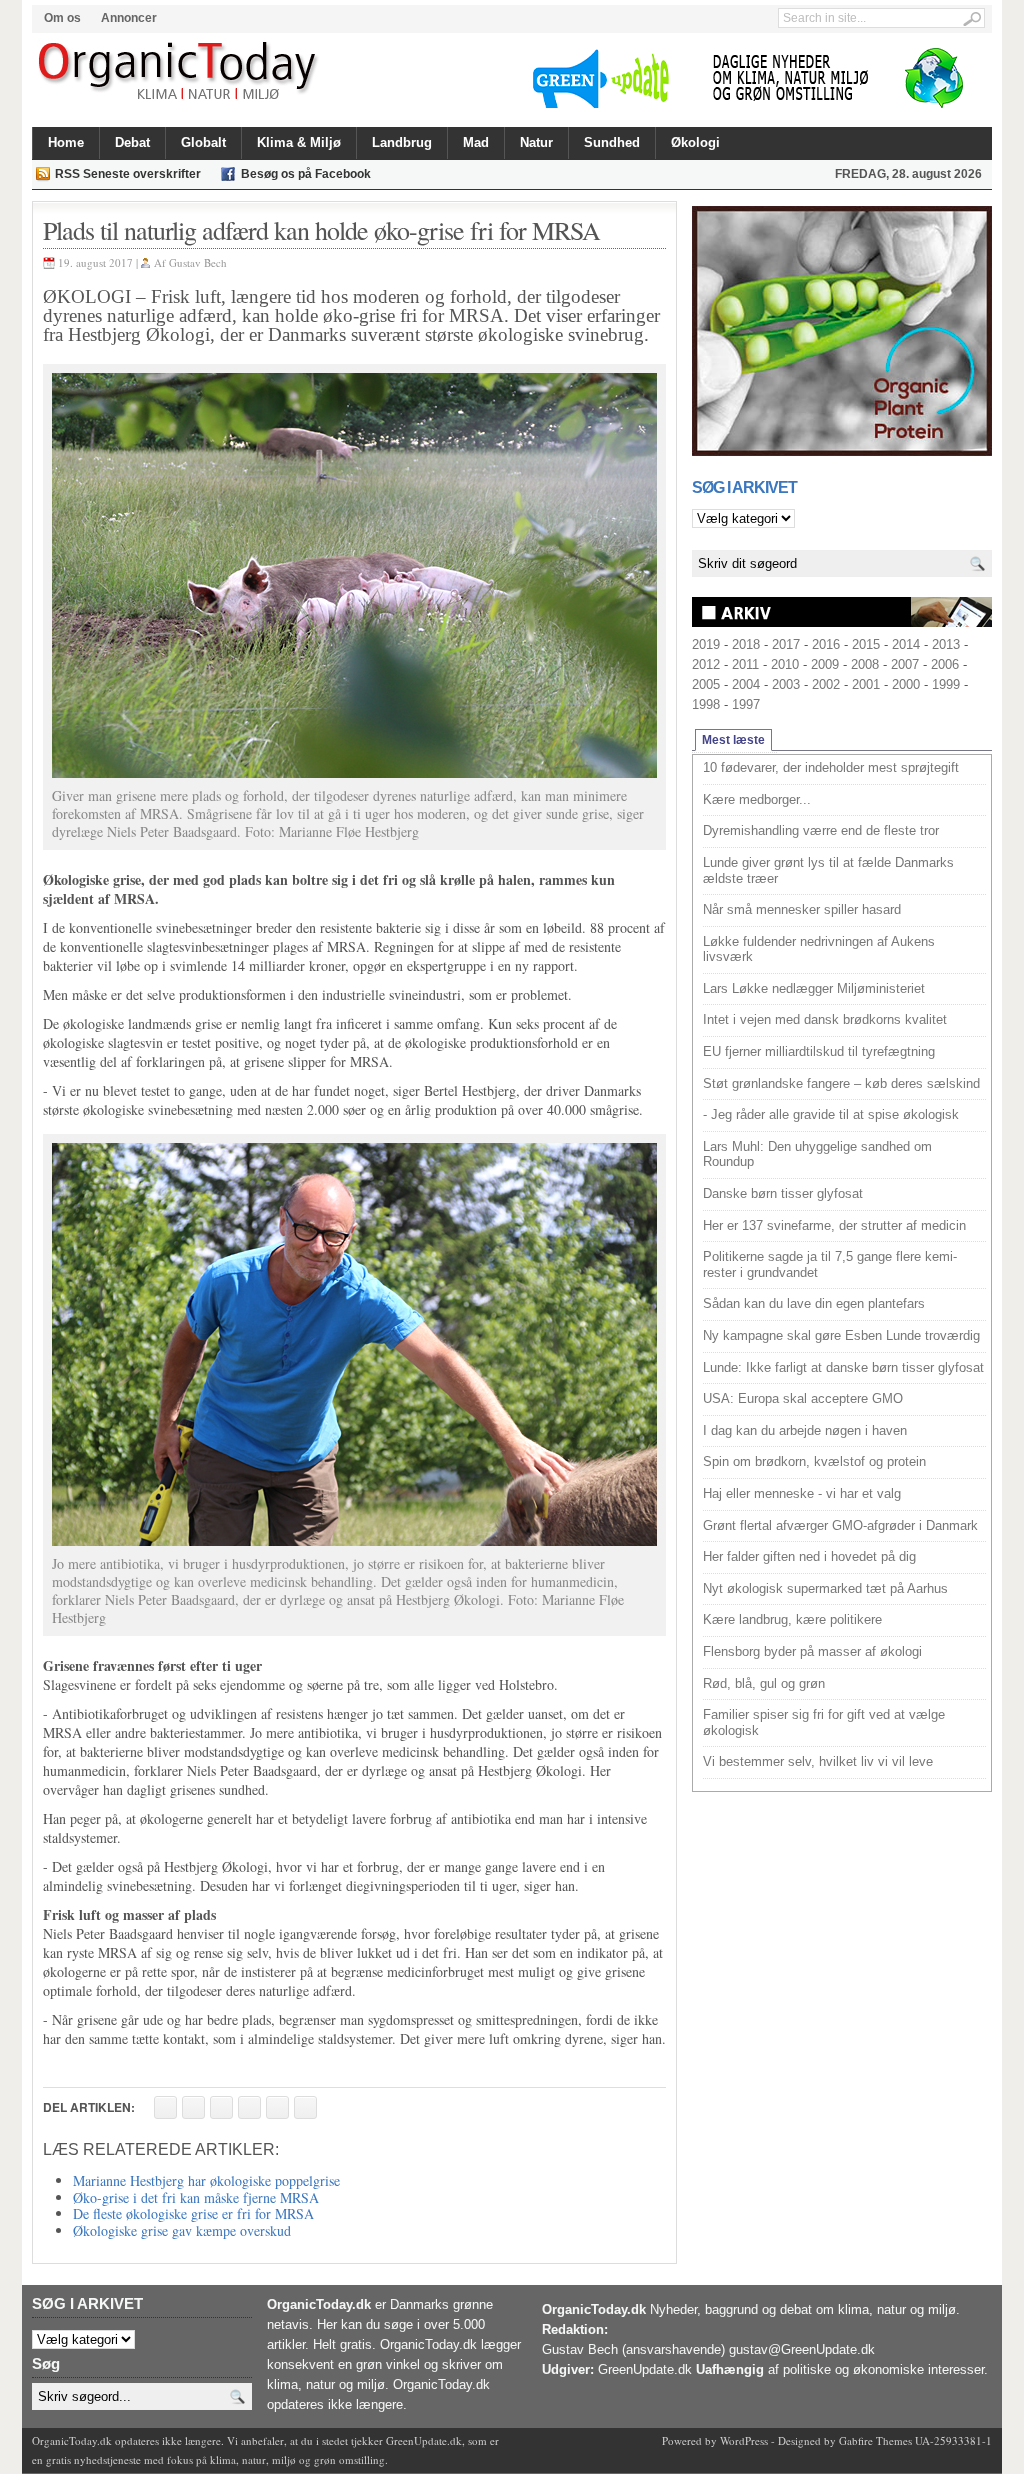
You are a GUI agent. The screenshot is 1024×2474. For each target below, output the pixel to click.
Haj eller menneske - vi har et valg (802, 1493)
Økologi (695, 142)
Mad (476, 142)
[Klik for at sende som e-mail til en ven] (221, 2107)
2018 (746, 644)
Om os (62, 18)
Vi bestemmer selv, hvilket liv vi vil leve (818, 1761)
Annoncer (129, 18)
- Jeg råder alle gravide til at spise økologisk (831, 1114)
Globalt (203, 142)
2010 (785, 664)
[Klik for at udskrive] (193, 2107)
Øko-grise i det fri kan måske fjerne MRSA (196, 2197)
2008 (865, 664)
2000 (906, 684)
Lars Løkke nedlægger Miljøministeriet (814, 988)
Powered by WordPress (715, 2440)
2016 (826, 644)
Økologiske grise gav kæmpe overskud (182, 2230)
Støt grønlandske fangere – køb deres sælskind (841, 1083)
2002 (826, 684)
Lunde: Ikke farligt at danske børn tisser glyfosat (843, 1367)
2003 (786, 684)
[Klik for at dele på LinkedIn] (305, 2107)
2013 (946, 644)
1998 (706, 704)
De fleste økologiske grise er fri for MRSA (193, 2213)
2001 (866, 684)
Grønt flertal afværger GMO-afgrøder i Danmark (840, 1525)
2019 (706, 644)
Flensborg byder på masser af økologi (812, 1651)
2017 (786, 644)
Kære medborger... (757, 799)
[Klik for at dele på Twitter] (249, 2107)
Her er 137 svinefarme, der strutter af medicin (834, 1225)
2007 (905, 664)
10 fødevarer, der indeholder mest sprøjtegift (831, 767)
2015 (866, 644)
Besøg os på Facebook (306, 174)
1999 (946, 684)
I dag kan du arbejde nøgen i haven (805, 1430)
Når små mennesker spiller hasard (802, 909)
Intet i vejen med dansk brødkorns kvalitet (825, 1019)
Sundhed (612, 142)
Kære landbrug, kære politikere (792, 1619)
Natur (536, 142)
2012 (706, 664)
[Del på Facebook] (165, 2107)
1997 (746, 704)
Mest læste (733, 740)
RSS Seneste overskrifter (128, 174)
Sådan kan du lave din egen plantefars (814, 1303)
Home (66, 142)
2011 (745, 664)
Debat (132, 142)
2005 (706, 684)
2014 (906, 644)
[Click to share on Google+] (277, 2107)
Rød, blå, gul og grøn (764, 1683)
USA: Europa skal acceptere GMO (803, 1398)
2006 (945, 664)
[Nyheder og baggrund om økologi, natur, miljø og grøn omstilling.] (179, 72)
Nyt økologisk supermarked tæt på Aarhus (825, 1588)
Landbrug (402, 142)
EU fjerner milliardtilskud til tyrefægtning (819, 1051)
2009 (825, 664)
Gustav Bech (198, 262)
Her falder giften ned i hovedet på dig (809, 1556)
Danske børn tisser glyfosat (783, 1193)
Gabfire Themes (875, 2440)
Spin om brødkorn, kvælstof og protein (814, 1461)
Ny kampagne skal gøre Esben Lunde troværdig (841, 1335)
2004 (746, 684)
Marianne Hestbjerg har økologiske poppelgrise (206, 2180)
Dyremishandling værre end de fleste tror (821, 830)
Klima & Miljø (299, 142)
